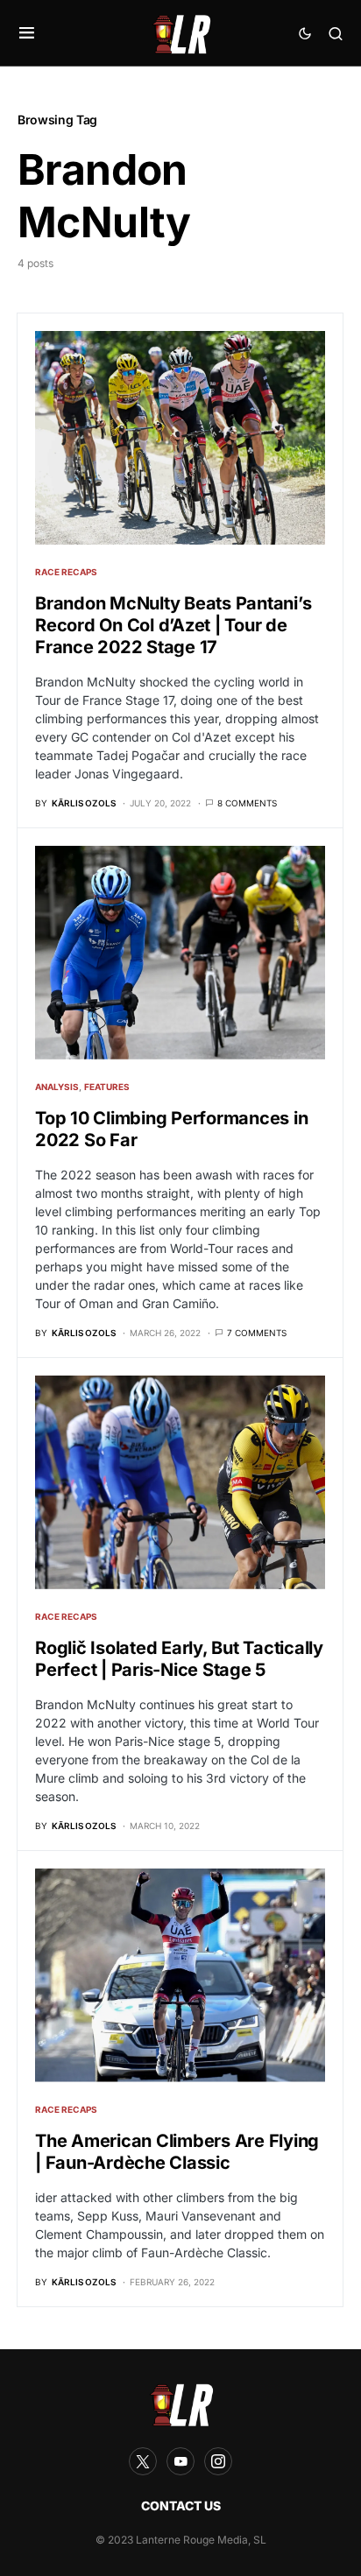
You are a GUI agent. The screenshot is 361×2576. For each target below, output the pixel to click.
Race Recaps (66, 572)
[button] (27, 33)
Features (107, 1087)
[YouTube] (180, 2461)
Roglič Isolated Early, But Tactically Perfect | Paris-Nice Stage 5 (179, 1659)
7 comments (257, 1333)
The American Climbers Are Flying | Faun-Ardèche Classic (177, 2152)
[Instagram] (218, 2461)
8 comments (247, 803)
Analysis (57, 1087)
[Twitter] (143, 2461)
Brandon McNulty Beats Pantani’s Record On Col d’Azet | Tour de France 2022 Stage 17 (173, 625)
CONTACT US (181, 2506)
